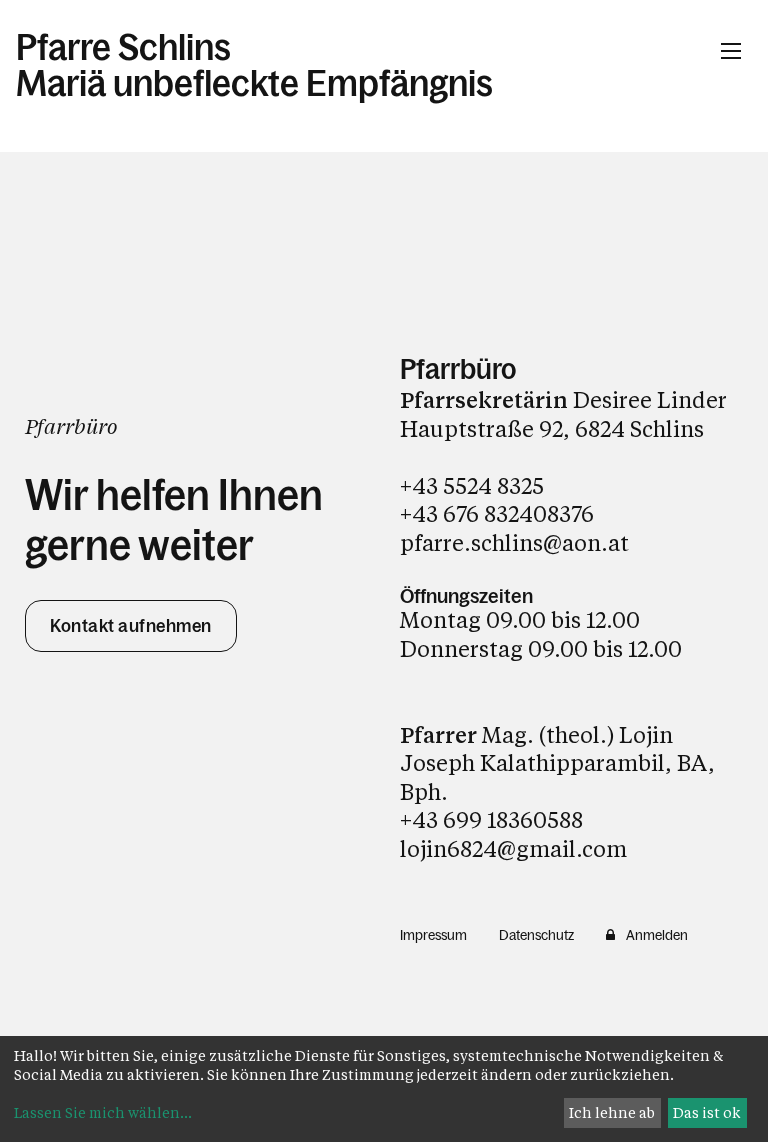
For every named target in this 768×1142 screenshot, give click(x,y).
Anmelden (657, 935)
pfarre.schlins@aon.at (514, 542)
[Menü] (731, 51)
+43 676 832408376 (497, 513)
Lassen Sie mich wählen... (103, 1112)
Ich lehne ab (612, 1112)
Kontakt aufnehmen (131, 626)
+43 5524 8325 (472, 485)
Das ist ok (707, 1112)
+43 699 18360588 (491, 819)
